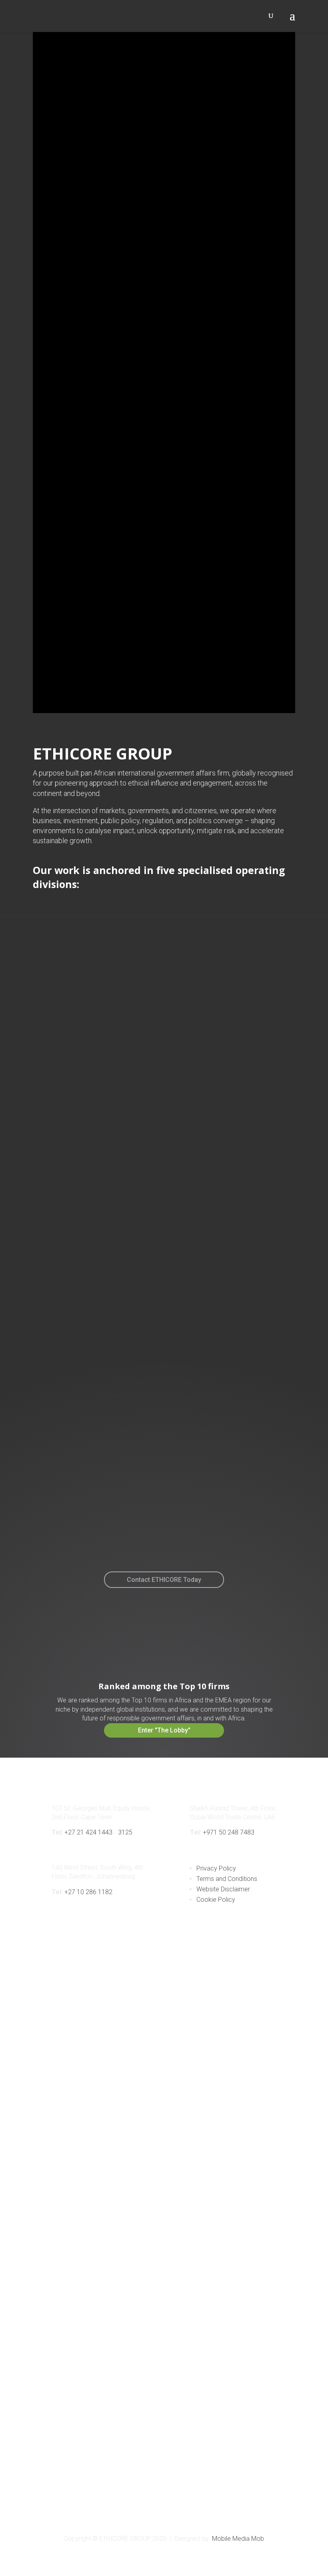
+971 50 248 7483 (229, 1832)
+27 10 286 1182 (88, 1892)
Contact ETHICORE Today (164, 1580)
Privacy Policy (216, 1868)
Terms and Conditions (227, 1879)
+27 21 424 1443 (88, 1832)
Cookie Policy (216, 1900)
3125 (125, 1832)
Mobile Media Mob (238, 2539)
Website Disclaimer (223, 1889)
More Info (86, 1138)
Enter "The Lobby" (164, 1730)
